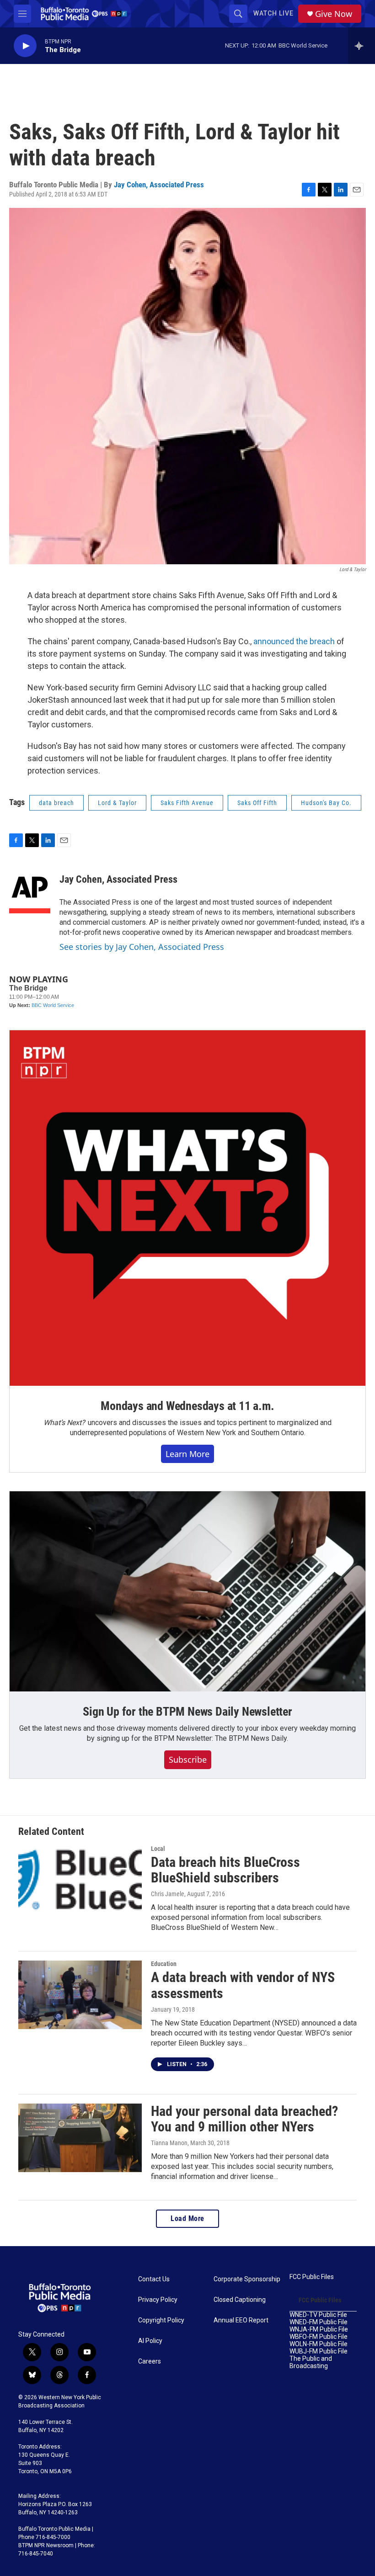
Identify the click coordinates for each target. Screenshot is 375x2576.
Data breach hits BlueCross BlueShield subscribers (225, 1870)
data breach (56, 803)
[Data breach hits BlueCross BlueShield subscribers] (80, 1880)
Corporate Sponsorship (247, 2279)
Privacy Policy (158, 2300)
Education (164, 1964)
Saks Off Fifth (257, 803)
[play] (25, 46)
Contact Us (154, 2279)
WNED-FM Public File (319, 2322)
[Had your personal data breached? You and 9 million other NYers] (80, 2138)
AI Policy (150, 2341)
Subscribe (188, 1760)
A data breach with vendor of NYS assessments (243, 1985)
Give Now (334, 14)
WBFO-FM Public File (319, 2337)
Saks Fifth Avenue (187, 803)
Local (158, 1849)
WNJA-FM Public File (319, 2330)
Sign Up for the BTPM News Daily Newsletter (187, 1712)
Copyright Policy (161, 2320)
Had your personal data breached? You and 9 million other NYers (244, 2119)
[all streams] (362, 46)
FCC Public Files (312, 2277)
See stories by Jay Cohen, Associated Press (142, 947)
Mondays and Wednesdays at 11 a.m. (187, 1406)
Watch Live (273, 13)
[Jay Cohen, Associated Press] (30, 889)
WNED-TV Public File (318, 2315)
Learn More (187, 1454)
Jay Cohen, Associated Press (159, 185)
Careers (150, 2361)
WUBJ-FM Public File (319, 2351)
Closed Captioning (240, 2300)
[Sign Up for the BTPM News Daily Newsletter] (187, 1591)
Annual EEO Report (241, 2320)
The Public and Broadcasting (311, 2362)
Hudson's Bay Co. (326, 803)
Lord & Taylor (117, 803)
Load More (187, 2218)
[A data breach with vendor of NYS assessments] (80, 1995)
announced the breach (294, 641)
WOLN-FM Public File (319, 2344)
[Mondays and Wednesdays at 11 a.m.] (187, 1208)
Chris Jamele (168, 1894)
